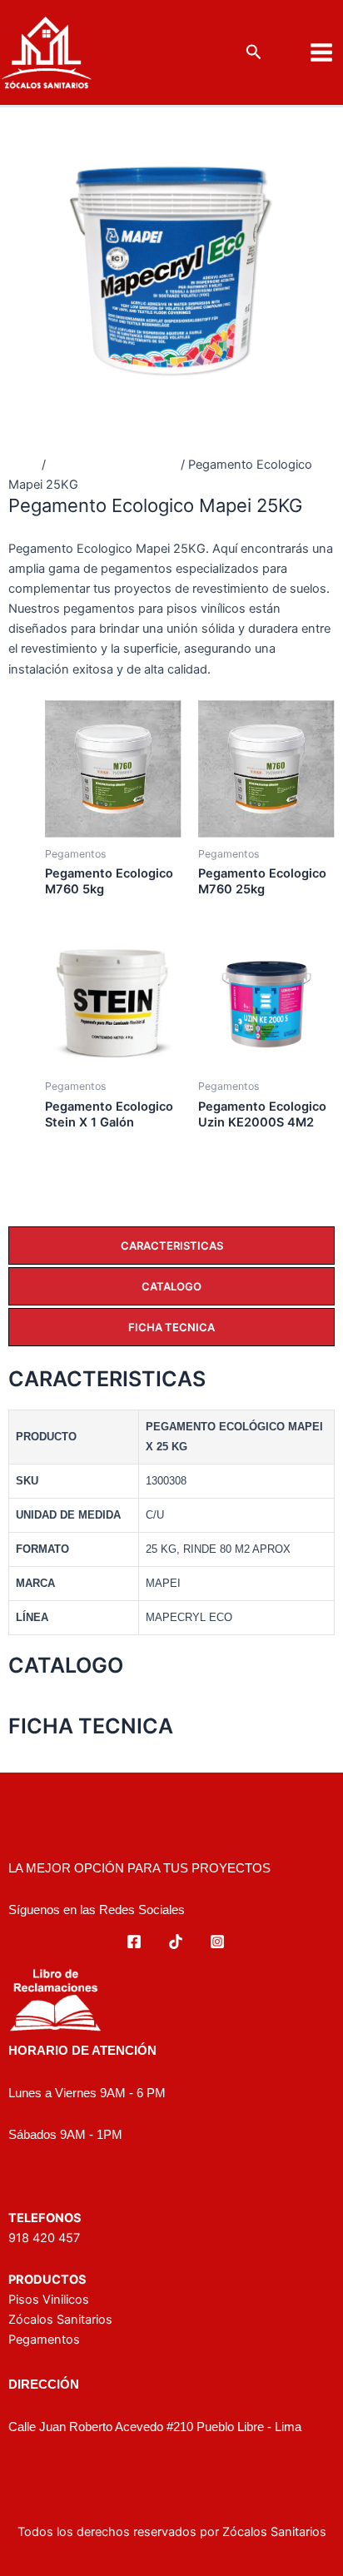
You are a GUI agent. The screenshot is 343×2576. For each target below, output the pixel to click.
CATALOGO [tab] (171, 1286)
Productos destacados (113, 465)
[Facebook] (134, 1942)
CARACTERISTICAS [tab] (172, 1246)
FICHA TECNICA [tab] (171, 1327)
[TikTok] (176, 1942)
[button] (254, 52)
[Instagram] (217, 1942)
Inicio (23, 465)
